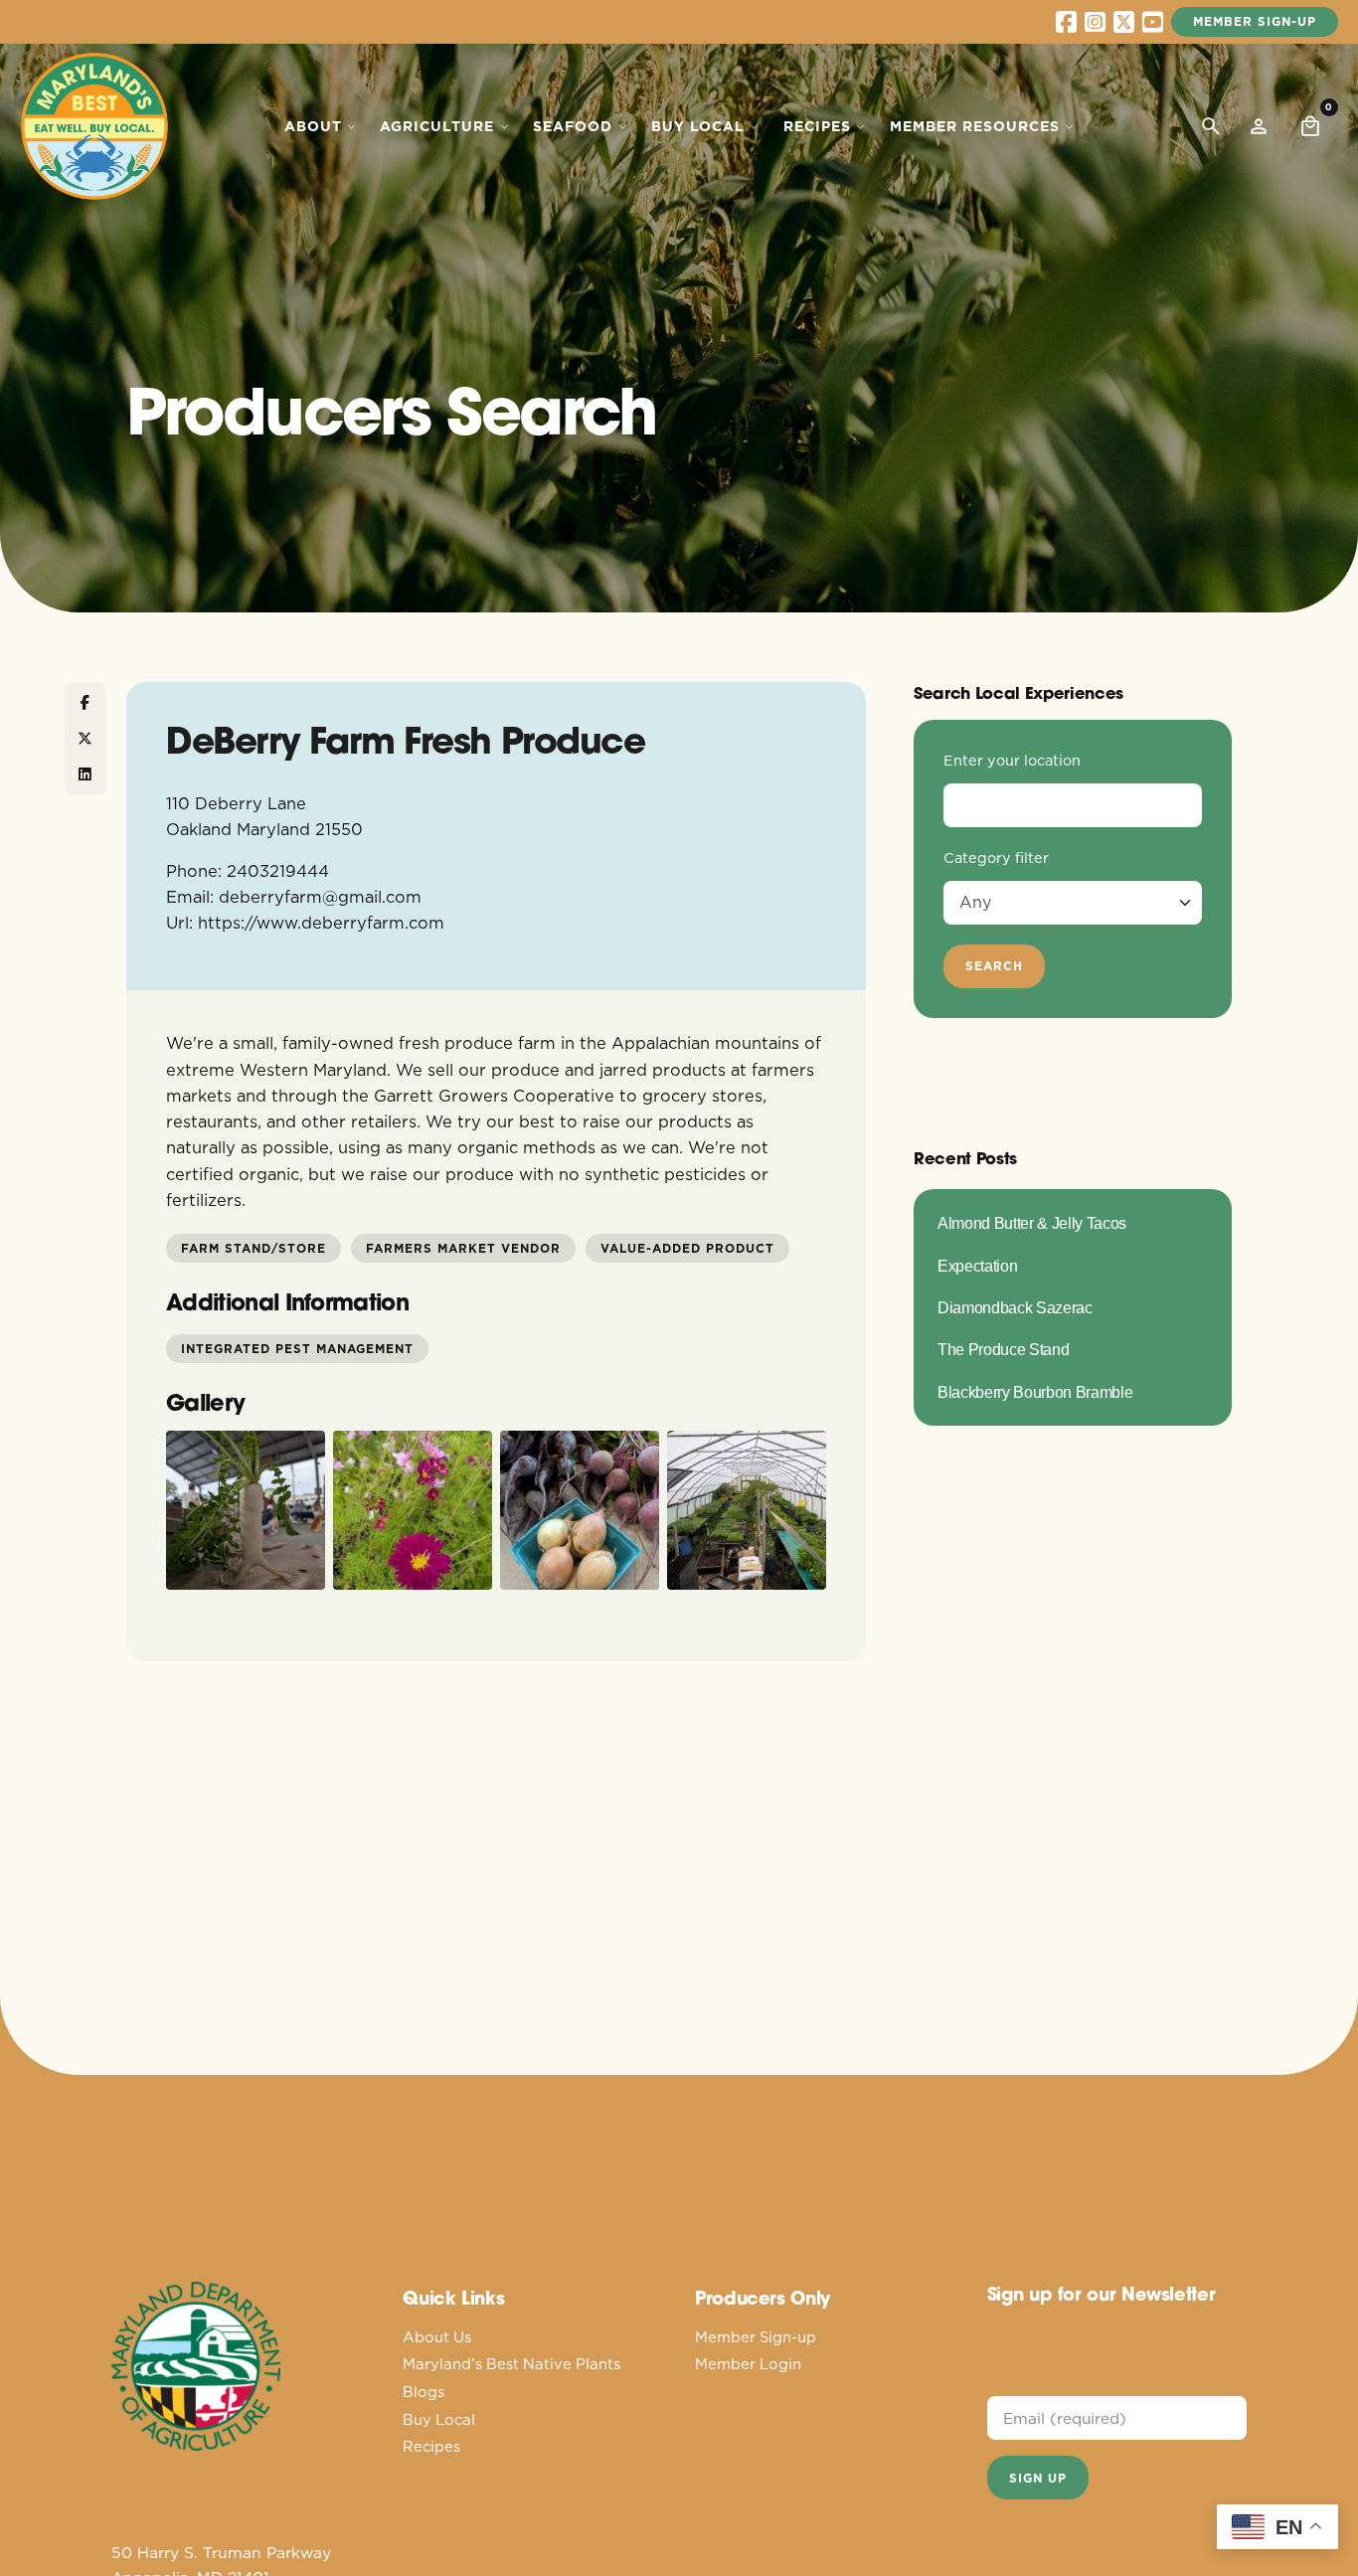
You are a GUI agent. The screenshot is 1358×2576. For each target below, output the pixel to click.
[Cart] (1310, 126)
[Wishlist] (1259, 126)
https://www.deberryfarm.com (321, 922)
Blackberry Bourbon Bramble (1035, 1392)
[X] (85, 739)
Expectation (977, 1266)
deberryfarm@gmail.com (320, 896)
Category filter (996, 858)
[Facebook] (85, 703)
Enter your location (1012, 761)
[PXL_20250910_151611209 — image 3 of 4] (580, 1510)
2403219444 (278, 870)
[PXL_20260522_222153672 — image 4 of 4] (747, 1510)
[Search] (1211, 126)
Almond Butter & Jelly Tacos (1032, 1223)
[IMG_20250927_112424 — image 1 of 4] (246, 1510)
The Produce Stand (1003, 1349)
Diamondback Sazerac (1015, 1307)
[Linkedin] (85, 774)
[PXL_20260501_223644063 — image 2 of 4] (413, 1510)
